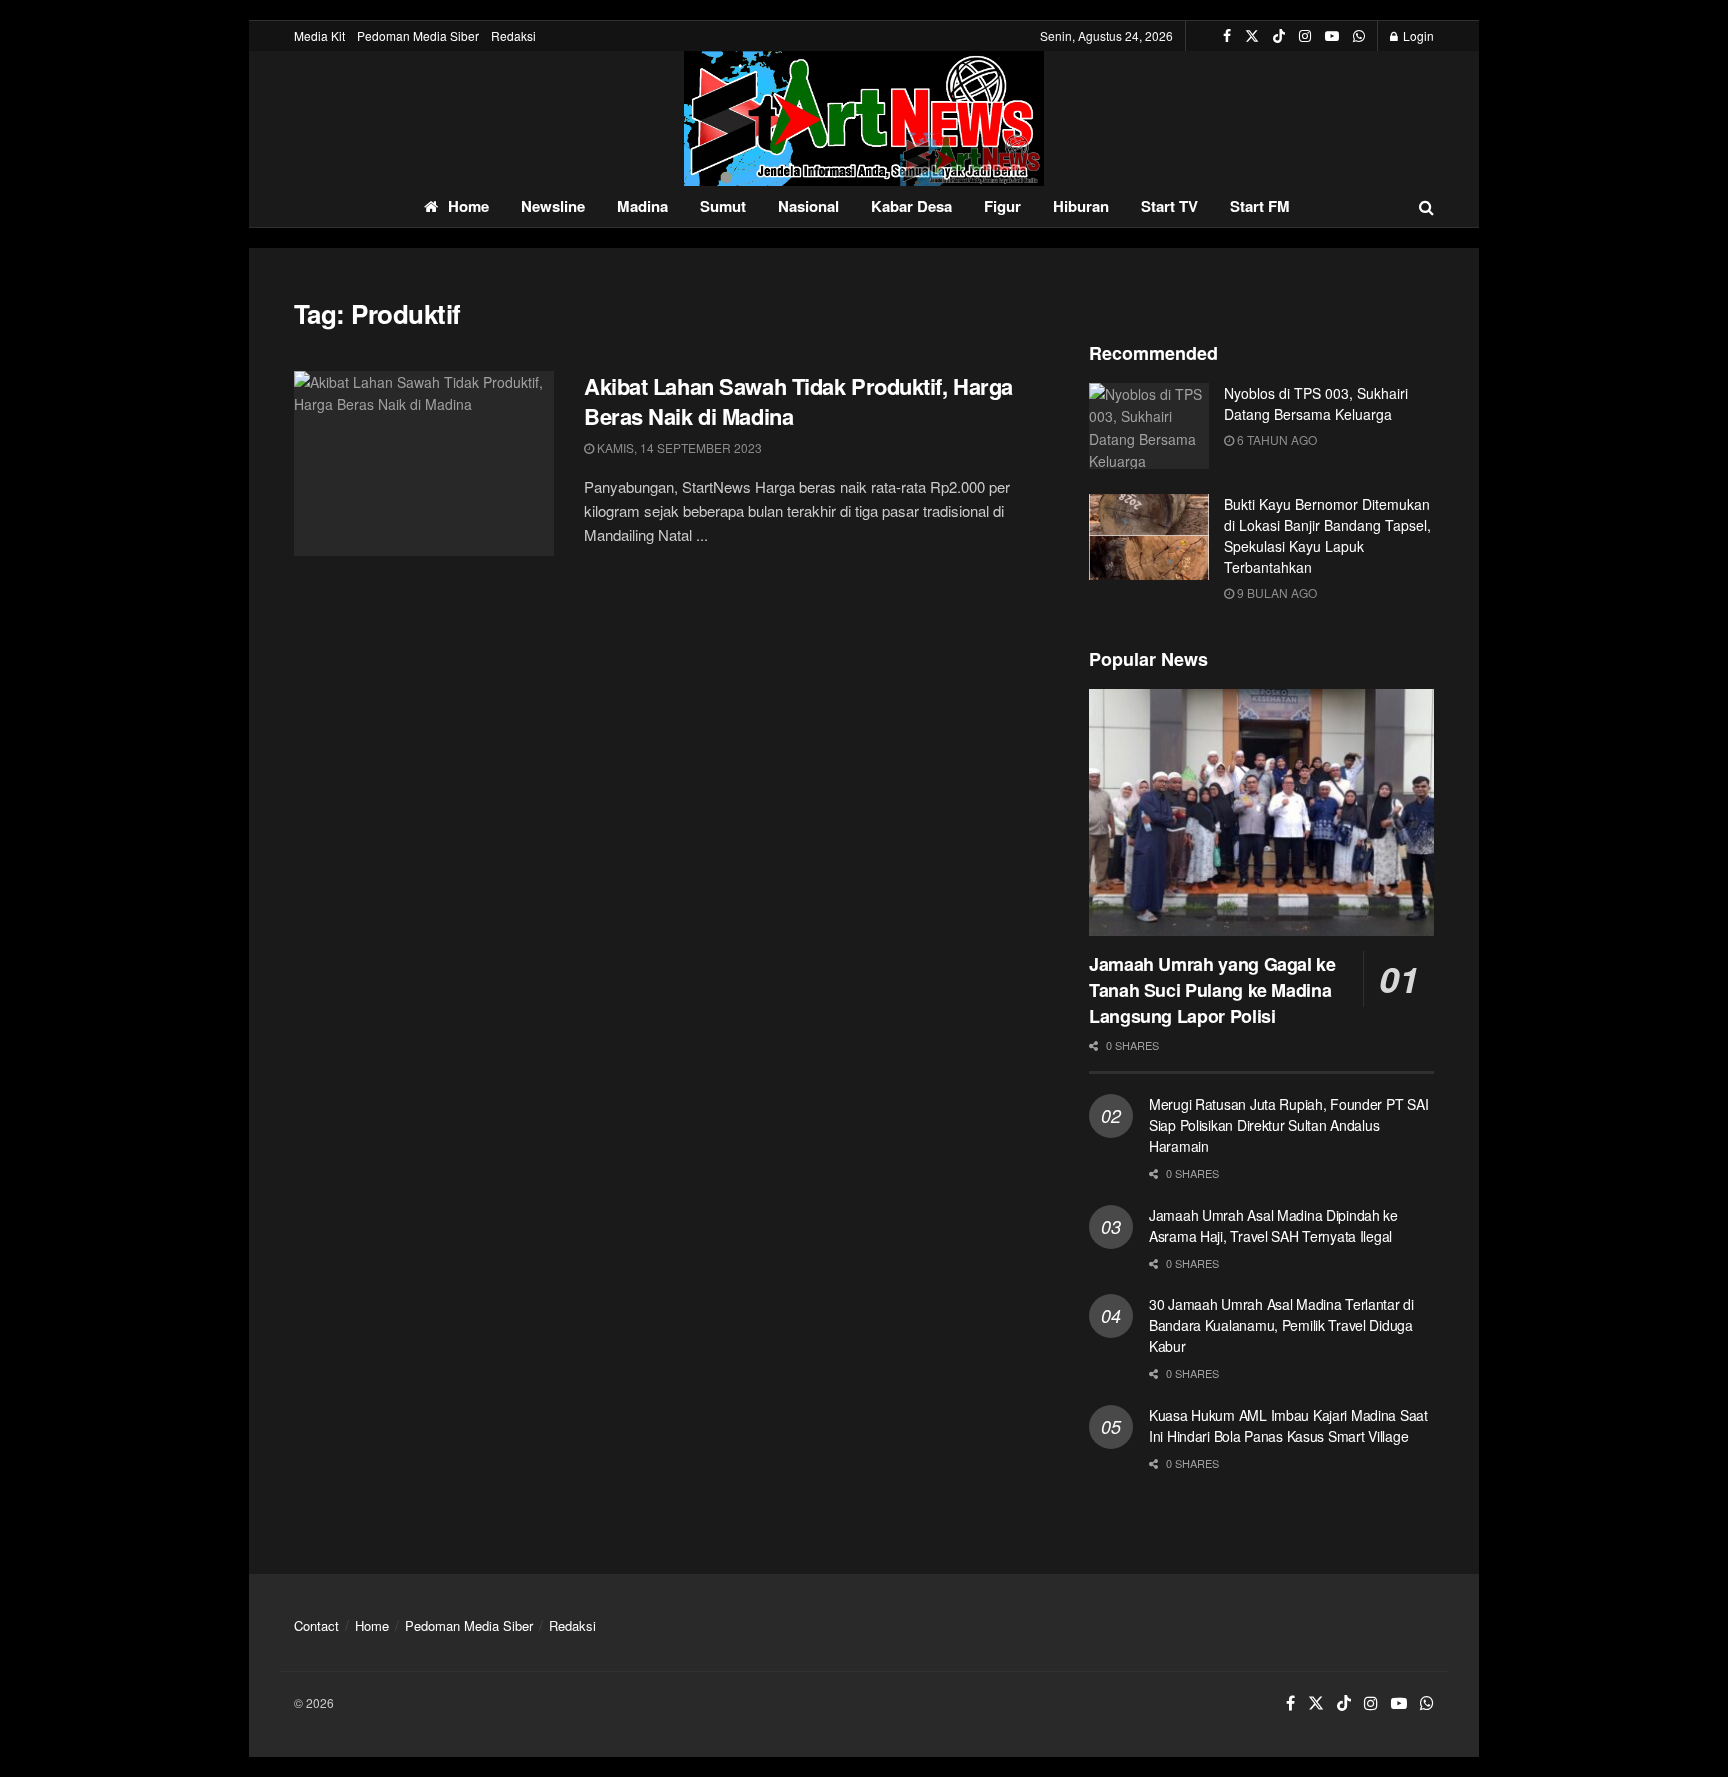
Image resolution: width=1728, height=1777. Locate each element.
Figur (1002, 206)
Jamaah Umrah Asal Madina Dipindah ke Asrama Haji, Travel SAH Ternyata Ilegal (1273, 1225)
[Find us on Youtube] (1332, 36)
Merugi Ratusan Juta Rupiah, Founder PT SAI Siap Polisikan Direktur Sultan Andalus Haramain (1288, 1125)
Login (1417, 35)
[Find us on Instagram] (1305, 36)
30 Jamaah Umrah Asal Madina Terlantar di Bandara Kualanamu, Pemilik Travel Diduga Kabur (1281, 1325)
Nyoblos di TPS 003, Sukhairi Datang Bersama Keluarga (1316, 403)
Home (468, 206)
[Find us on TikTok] (1279, 36)
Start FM (1260, 206)
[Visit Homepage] (864, 118)
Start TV (1169, 206)
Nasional (808, 206)
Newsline (553, 206)
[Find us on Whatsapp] (1359, 36)
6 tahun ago (1275, 439)
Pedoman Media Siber (418, 35)
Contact (316, 1625)
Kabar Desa (911, 206)
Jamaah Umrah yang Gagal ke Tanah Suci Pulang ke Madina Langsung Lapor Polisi (1212, 990)
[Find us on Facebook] (1227, 36)
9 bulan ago (1275, 592)
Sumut (723, 206)
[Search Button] (1426, 206)
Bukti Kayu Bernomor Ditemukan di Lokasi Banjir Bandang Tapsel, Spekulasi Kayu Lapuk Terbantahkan (1327, 535)
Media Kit (319, 35)
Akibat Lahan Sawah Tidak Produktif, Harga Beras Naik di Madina (798, 401)
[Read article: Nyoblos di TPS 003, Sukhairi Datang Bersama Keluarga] (1149, 426)
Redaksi (513, 35)
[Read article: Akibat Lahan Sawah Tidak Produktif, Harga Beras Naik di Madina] (424, 464)
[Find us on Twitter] (1252, 36)
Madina (642, 206)
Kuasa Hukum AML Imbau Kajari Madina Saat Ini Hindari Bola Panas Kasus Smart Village (1288, 1425)
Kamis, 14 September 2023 (678, 447)
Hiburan (1081, 206)
